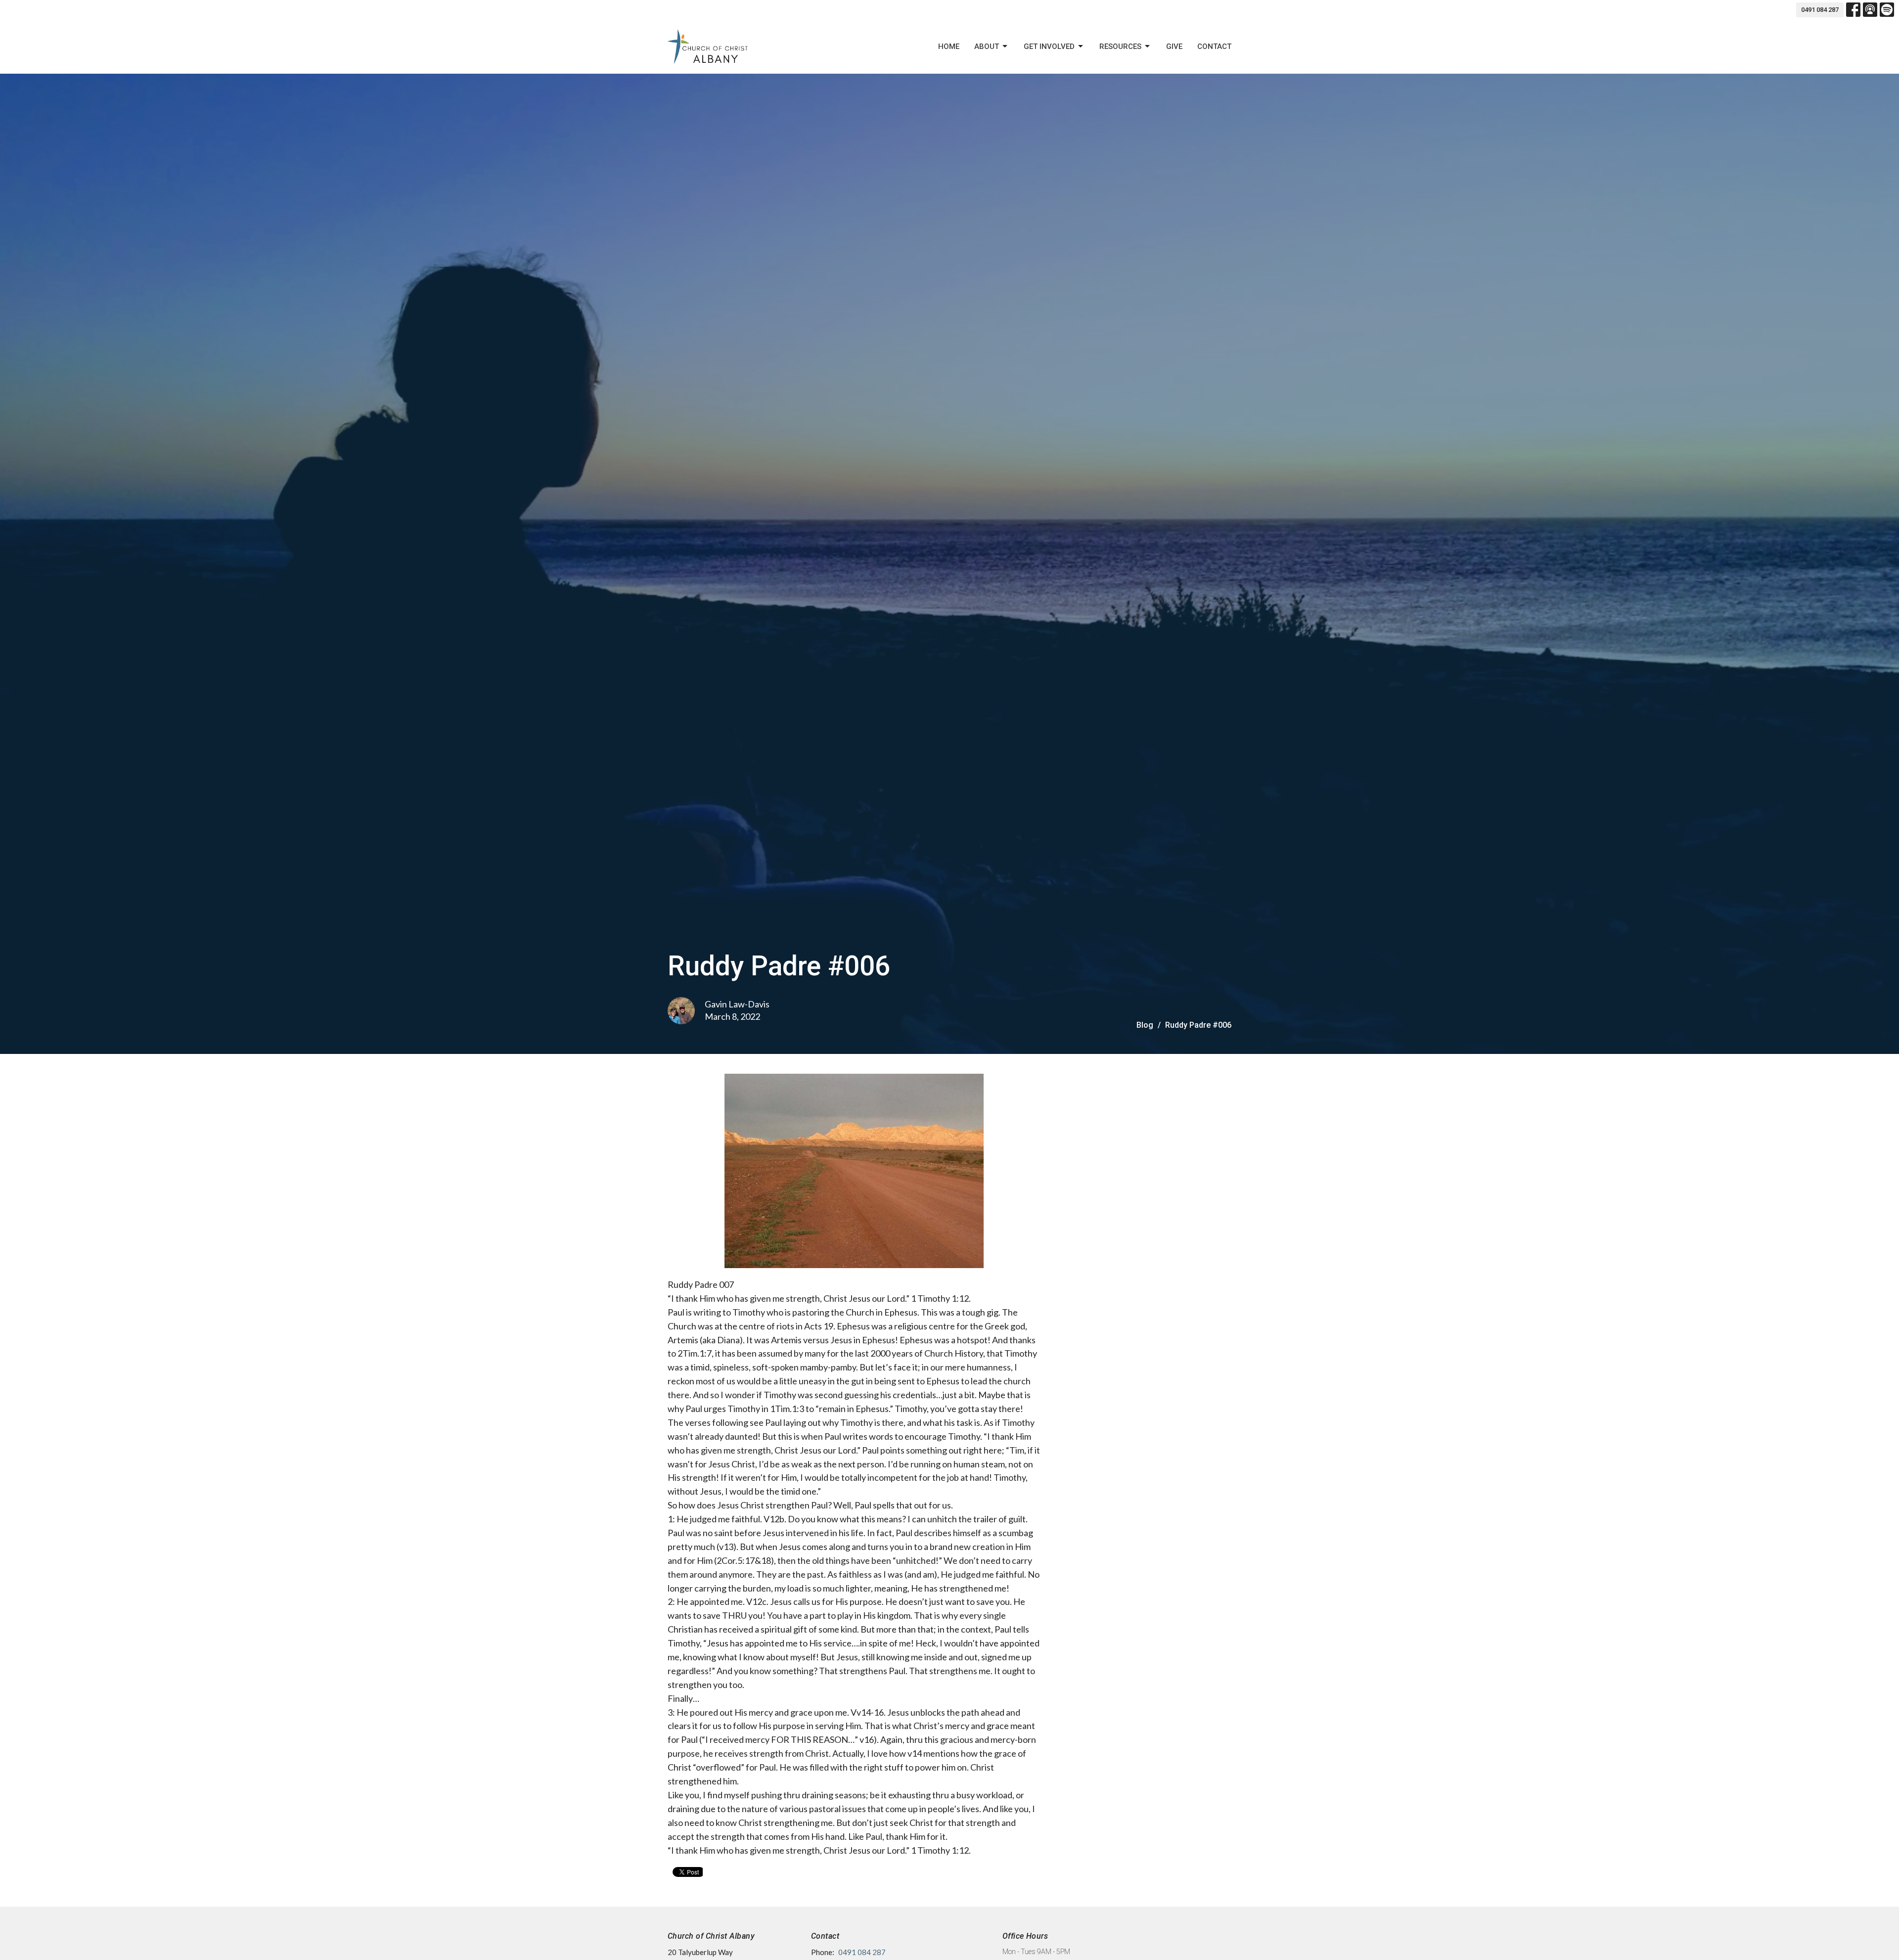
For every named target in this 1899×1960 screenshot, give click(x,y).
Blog (1145, 1025)
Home (949, 46)
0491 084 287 (1820, 10)
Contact (1214, 46)
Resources (1120, 46)
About (987, 46)
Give (1174, 46)
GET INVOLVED (1049, 46)
